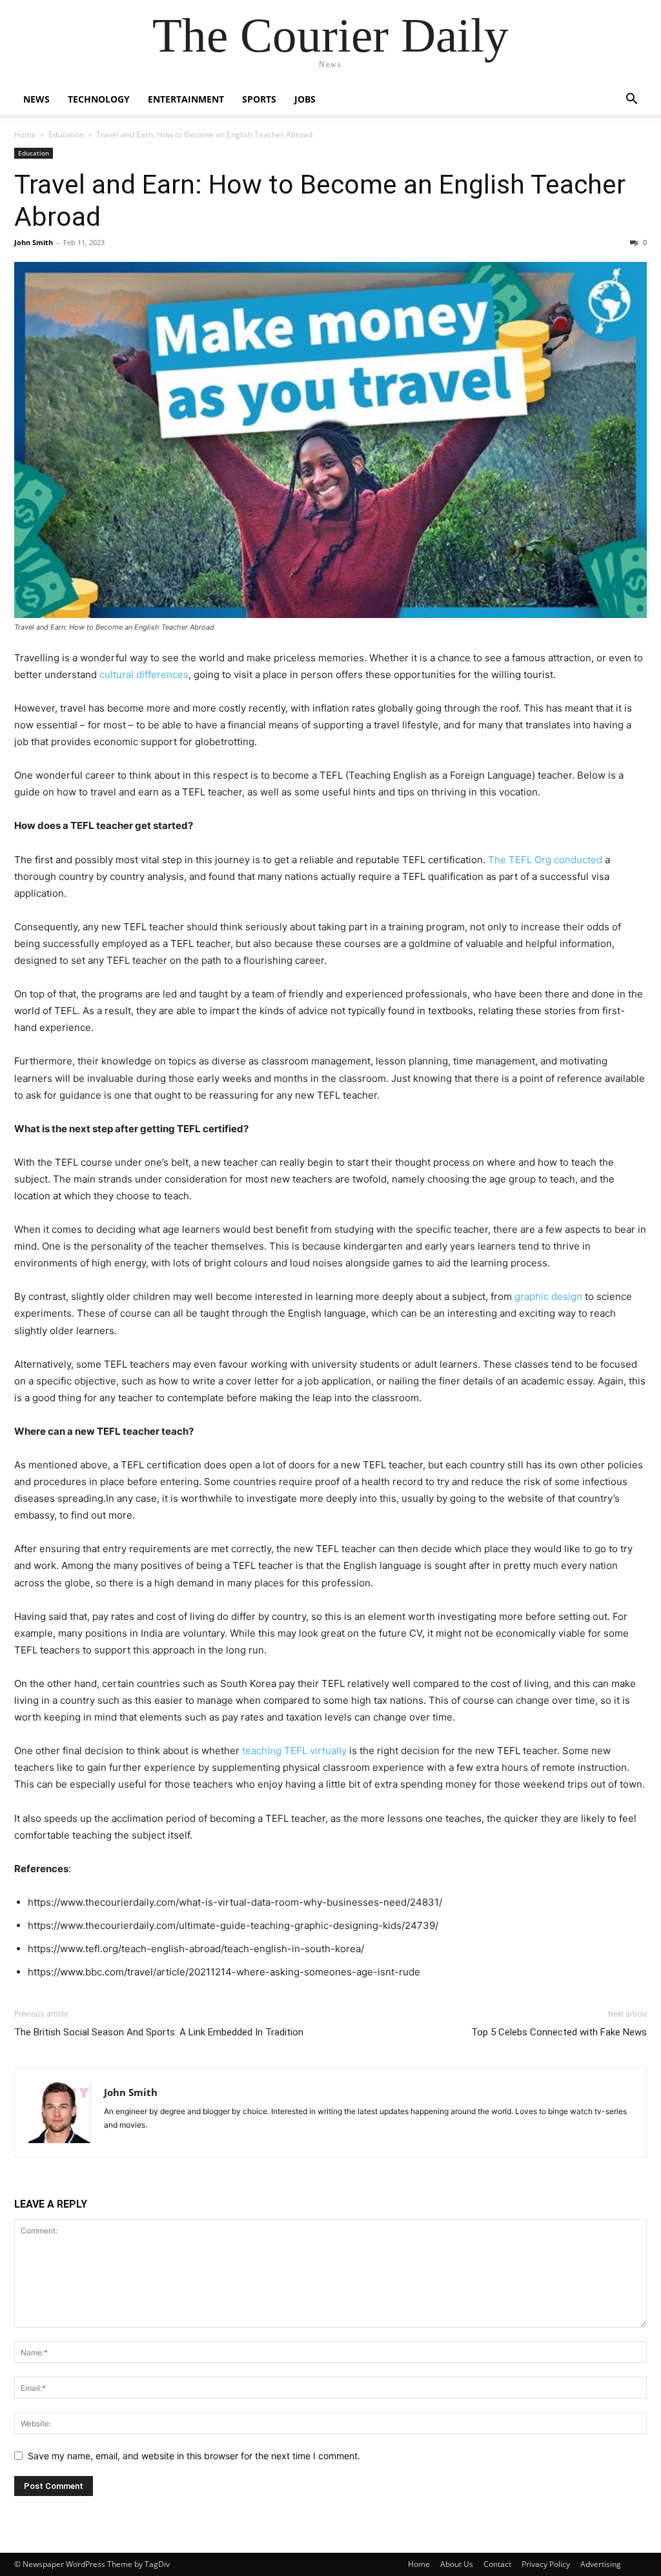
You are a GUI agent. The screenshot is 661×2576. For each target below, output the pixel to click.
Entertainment (186, 99)
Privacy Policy (546, 2564)
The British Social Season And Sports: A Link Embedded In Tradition (159, 2032)
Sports (259, 99)
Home (25, 135)
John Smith (34, 242)
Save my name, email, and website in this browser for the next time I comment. (194, 2456)
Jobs (305, 99)
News (36, 99)
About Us (457, 2564)
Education (66, 135)
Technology (99, 99)
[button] (631, 100)
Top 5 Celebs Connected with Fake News (559, 2032)
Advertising (601, 2564)
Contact (497, 2564)
